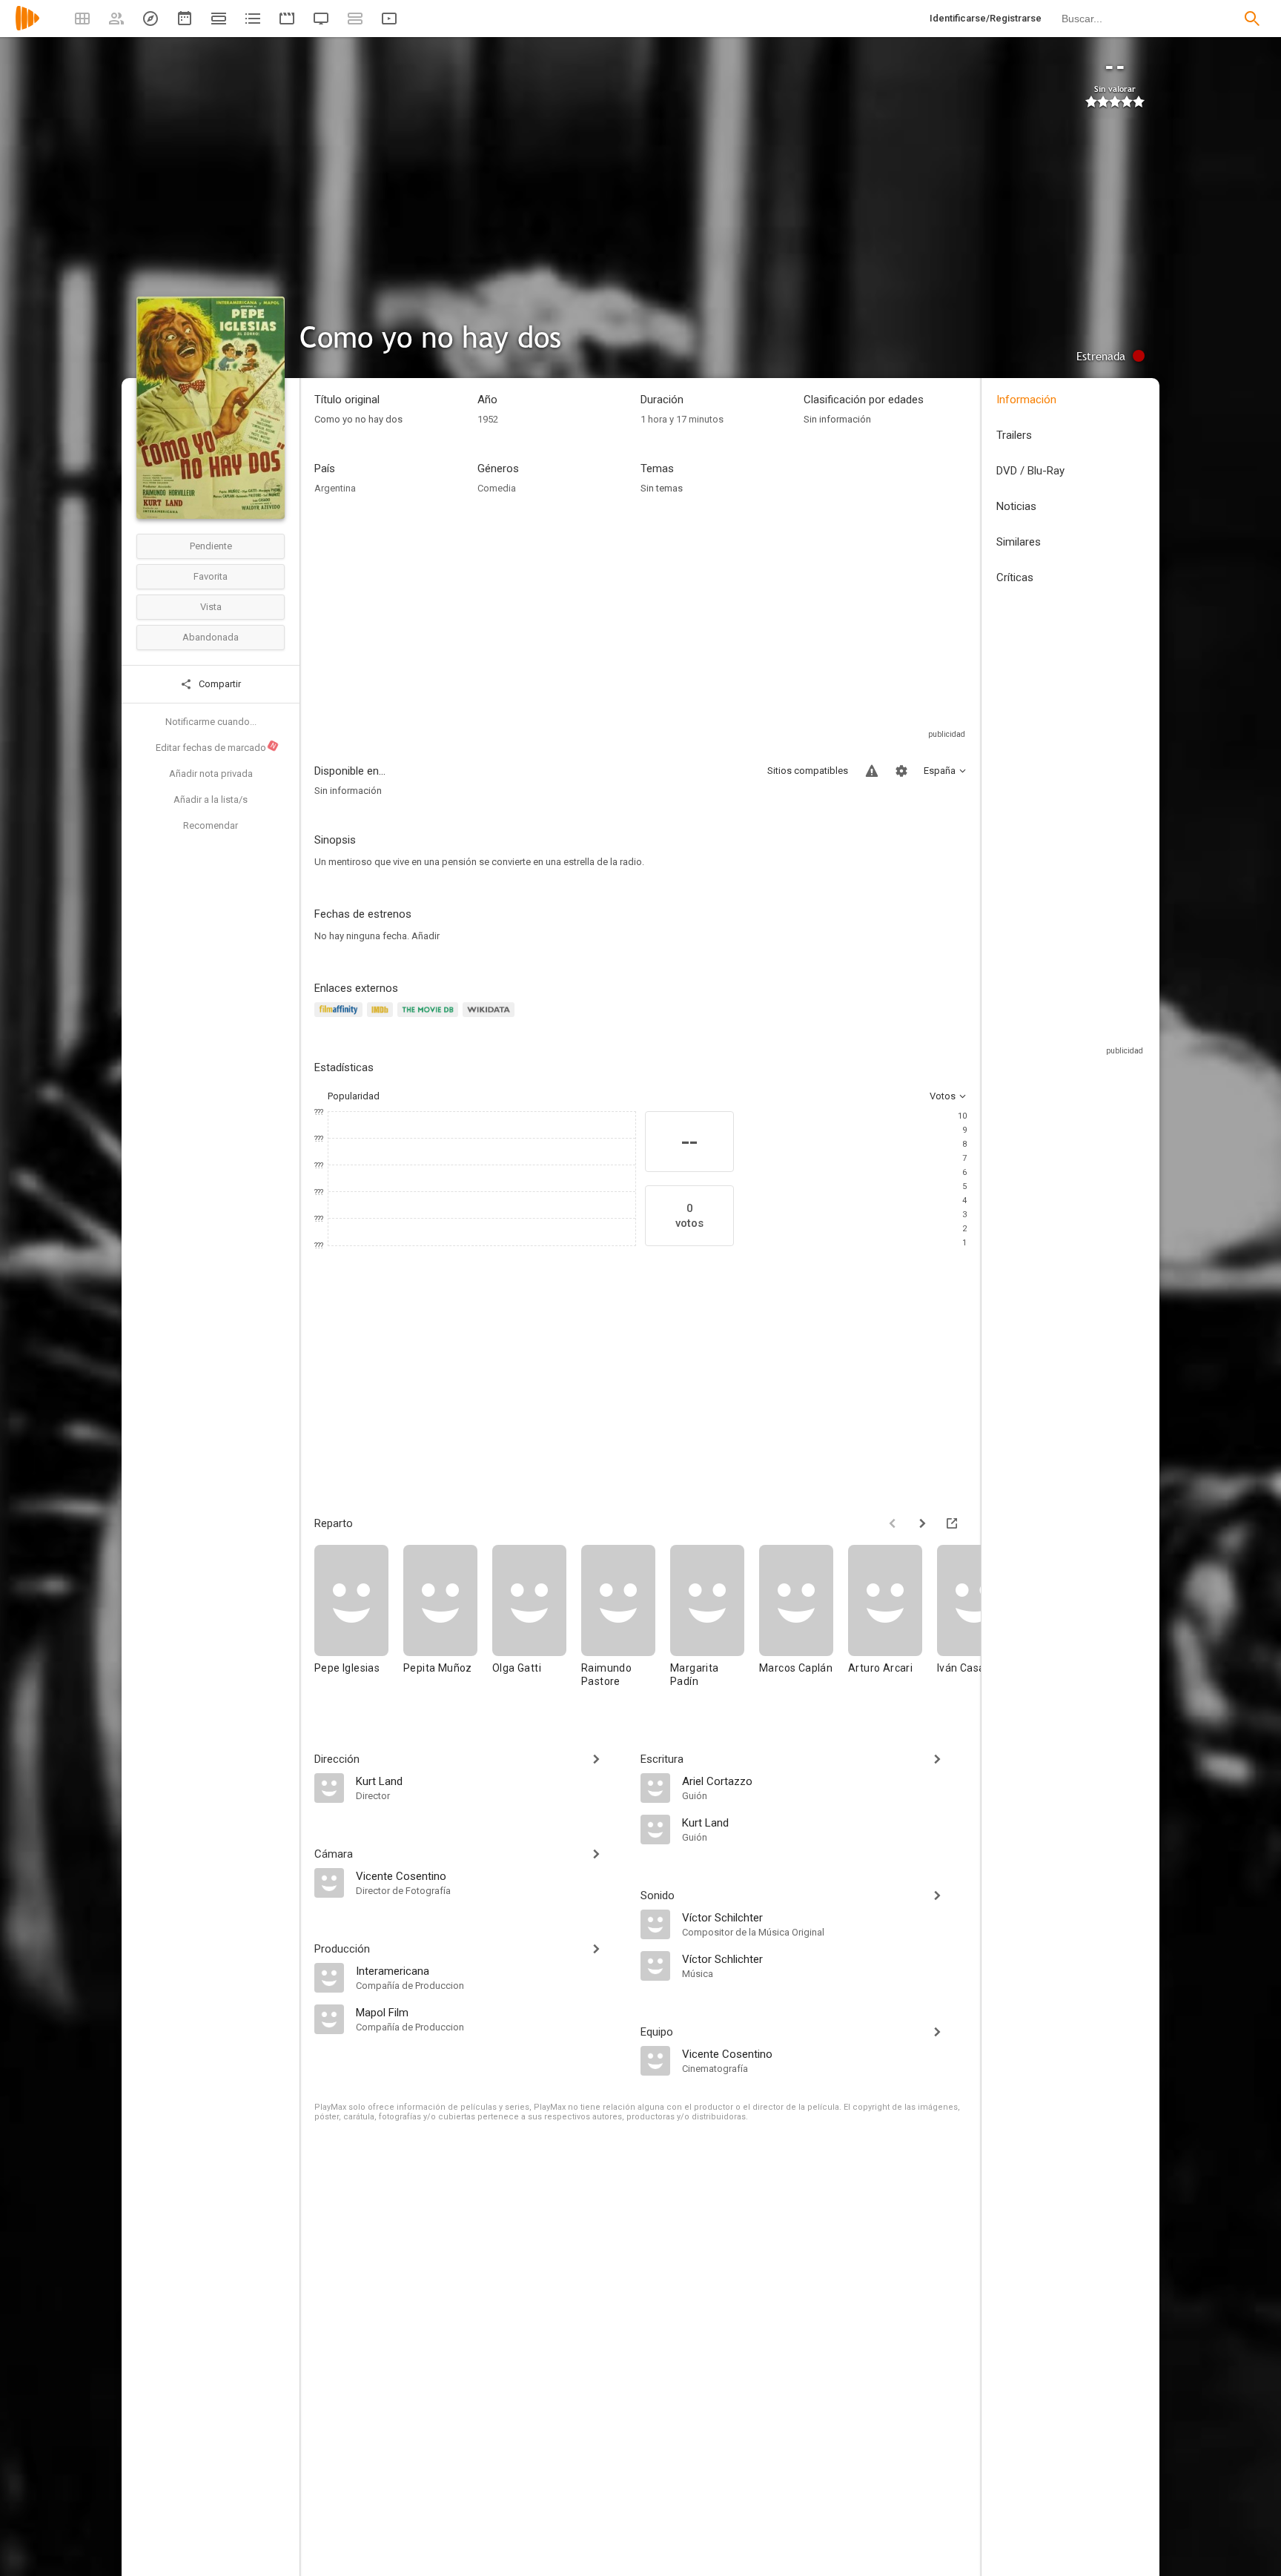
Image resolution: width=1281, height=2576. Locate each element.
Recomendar (211, 825)
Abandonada (211, 637)
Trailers (1014, 435)
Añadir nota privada (211, 774)
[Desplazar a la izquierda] (893, 1523)
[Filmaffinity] (341, 1018)
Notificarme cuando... (211, 722)
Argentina (335, 488)
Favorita (211, 576)
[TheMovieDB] (430, 1018)
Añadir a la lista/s (211, 799)
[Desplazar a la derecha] (922, 1523)
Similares (1019, 542)
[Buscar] (1252, 19)
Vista (211, 607)
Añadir (426, 936)
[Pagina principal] (27, 28)
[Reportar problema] (872, 771)
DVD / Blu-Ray (1030, 471)
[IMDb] (382, 1018)
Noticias (1016, 506)
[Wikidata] (491, 1018)
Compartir (219, 684)
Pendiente (211, 546)
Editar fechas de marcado (216, 747)
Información (1026, 400)
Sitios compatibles (808, 771)
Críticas (1015, 577)
